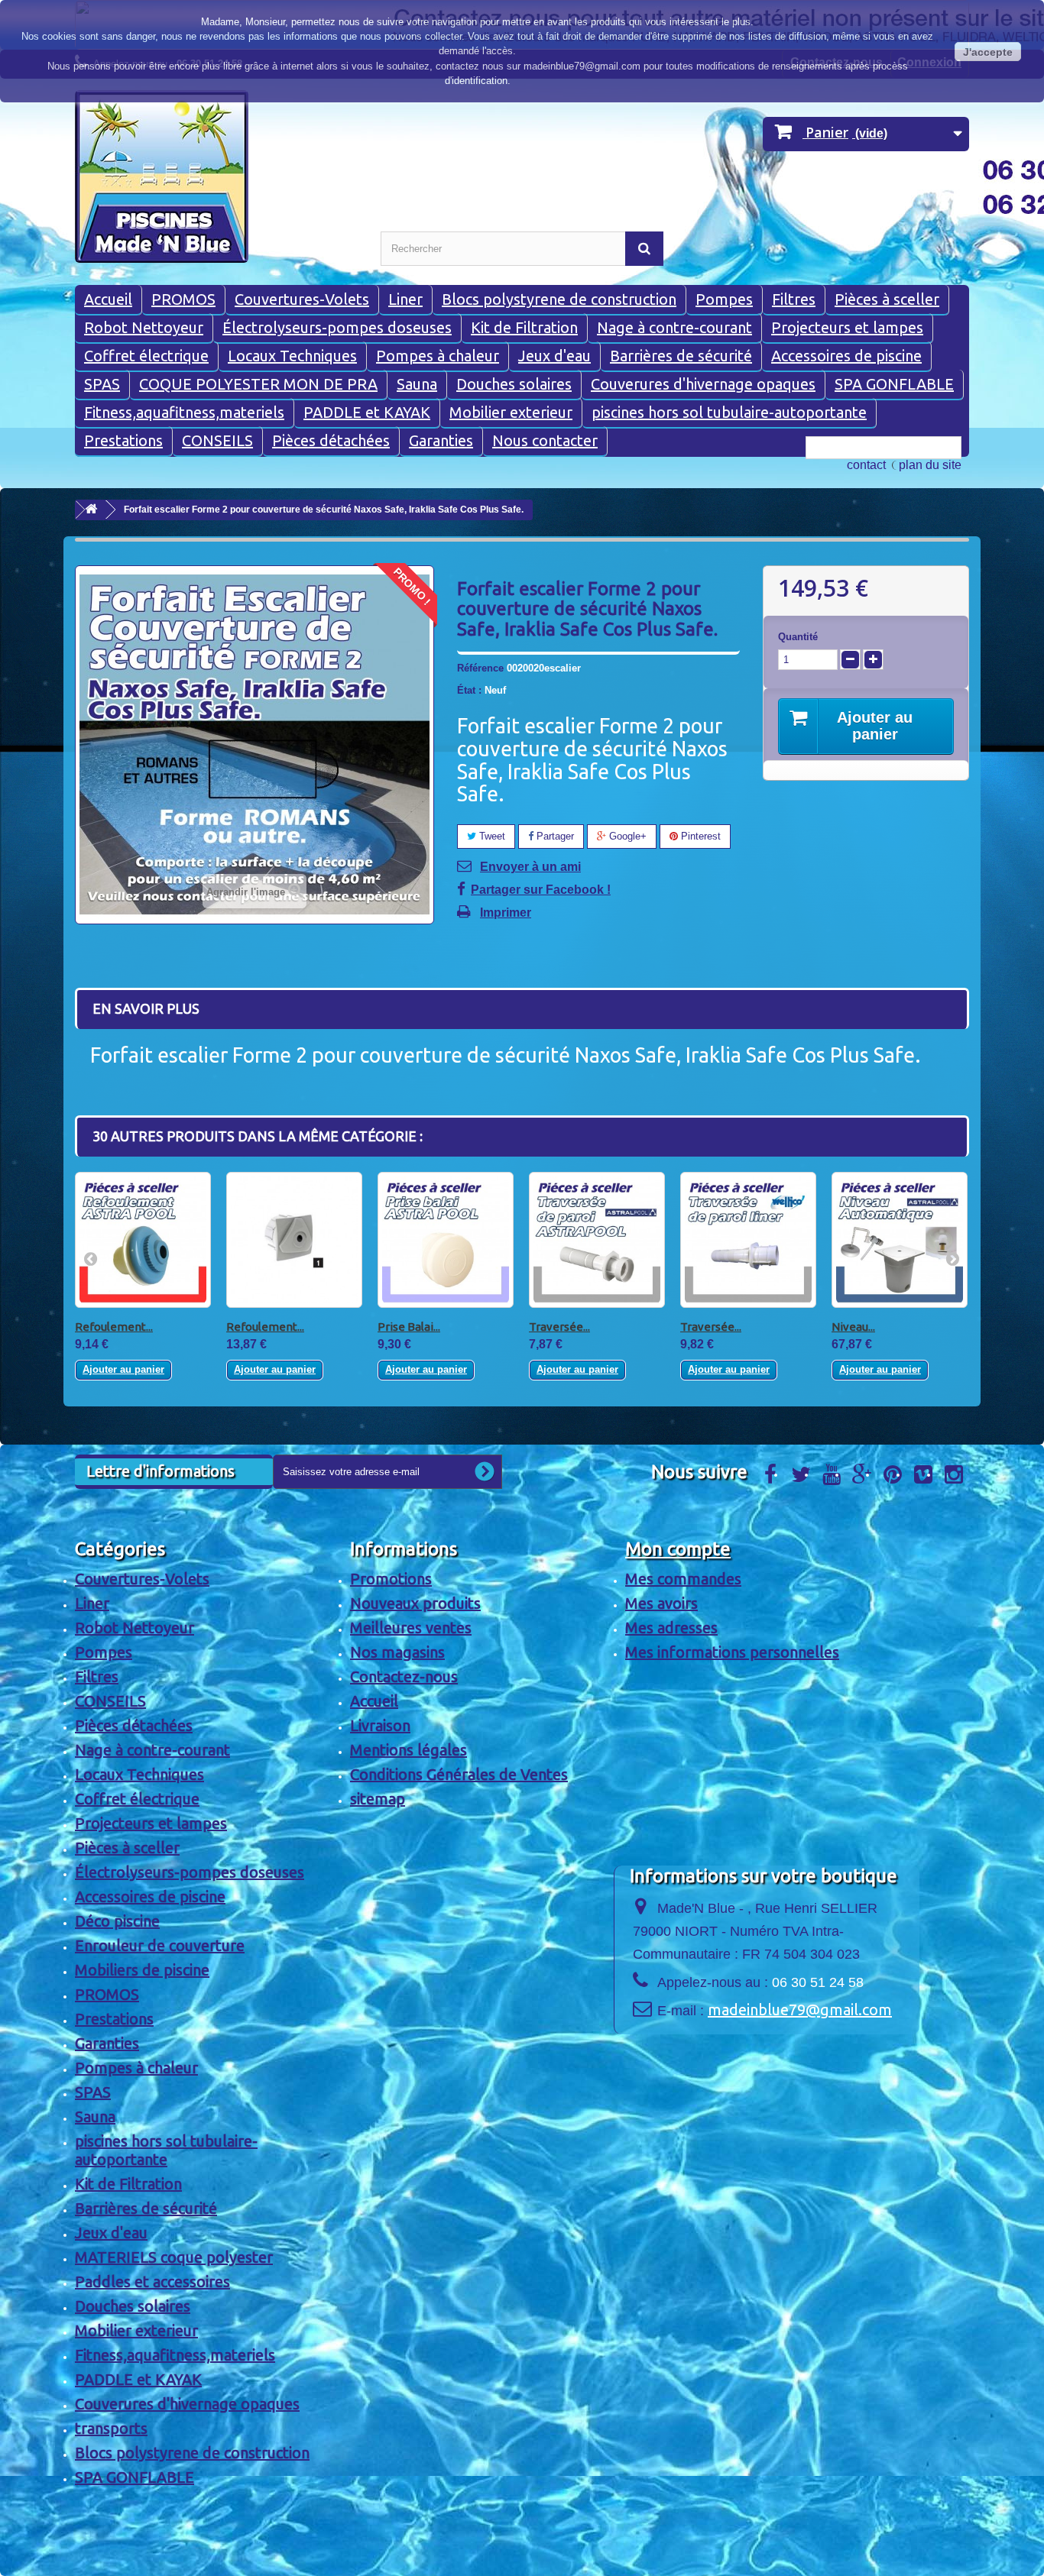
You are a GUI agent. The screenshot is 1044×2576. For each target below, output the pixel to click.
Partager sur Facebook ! (541, 890)
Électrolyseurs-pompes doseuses (337, 327)
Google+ (626, 836)
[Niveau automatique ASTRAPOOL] (900, 1240)
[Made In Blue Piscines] (216, 176)
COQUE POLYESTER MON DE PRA (258, 384)
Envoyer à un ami (530, 867)
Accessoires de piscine (846, 356)
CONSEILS (217, 440)
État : (469, 690)
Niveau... (853, 1327)
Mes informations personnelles (732, 1652)
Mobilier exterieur (511, 412)
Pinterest (699, 836)
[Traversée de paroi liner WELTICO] (748, 1240)
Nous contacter (545, 440)
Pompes (724, 299)
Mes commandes (683, 1579)
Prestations (123, 440)
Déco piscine (117, 1921)
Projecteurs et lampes (847, 327)
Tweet (491, 836)
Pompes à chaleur (438, 356)
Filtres (794, 299)
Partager (554, 836)
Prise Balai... (409, 1327)
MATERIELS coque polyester (174, 2257)
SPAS (102, 384)
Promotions (391, 1579)
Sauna (417, 384)
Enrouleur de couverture (160, 1945)
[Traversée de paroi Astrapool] (597, 1240)
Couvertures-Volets (302, 299)
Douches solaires (514, 384)
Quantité (798, 637)
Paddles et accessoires (152, 2282)
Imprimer (506, 913)
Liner (405, 299)
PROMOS (183, 299)
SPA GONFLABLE (894, 384)
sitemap (378, 1799)
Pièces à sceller (887, 299)
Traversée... (559, 1327)
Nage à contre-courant (674, 327)
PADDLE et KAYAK (367, 412)
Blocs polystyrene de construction (559, 299)
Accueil (108, 299)
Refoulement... (114, 1327)
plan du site (930, 465)
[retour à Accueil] (91, 510)
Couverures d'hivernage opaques (703, 384)
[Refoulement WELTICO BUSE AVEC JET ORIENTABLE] (294, 1240)
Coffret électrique (146, 356)
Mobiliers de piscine (142, 1970)
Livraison (380, 1725)
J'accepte (988, 52)
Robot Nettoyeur (144, 327)
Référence (480, 668)
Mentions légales (409, 1750)
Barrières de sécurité (681, 356)
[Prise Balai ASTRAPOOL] (446, 1240)
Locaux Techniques (292, 356)
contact (866, 465)
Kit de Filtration (524, 327)
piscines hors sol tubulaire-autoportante (729, 412)
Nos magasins (397, 1652)
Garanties (441, 440)
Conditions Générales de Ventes (459, 1774)
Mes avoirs (661, 1603)
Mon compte (678, 1549)
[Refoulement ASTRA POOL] (143, 1240)
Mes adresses (671, 1628)
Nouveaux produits (415, 1603)
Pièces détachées (331, 440)
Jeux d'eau (554, 356)
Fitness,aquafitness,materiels (184, 412)
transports (111, 2428)
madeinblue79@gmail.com (800, 2010)
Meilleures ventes (411, 1628)
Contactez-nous (404, 1676)
